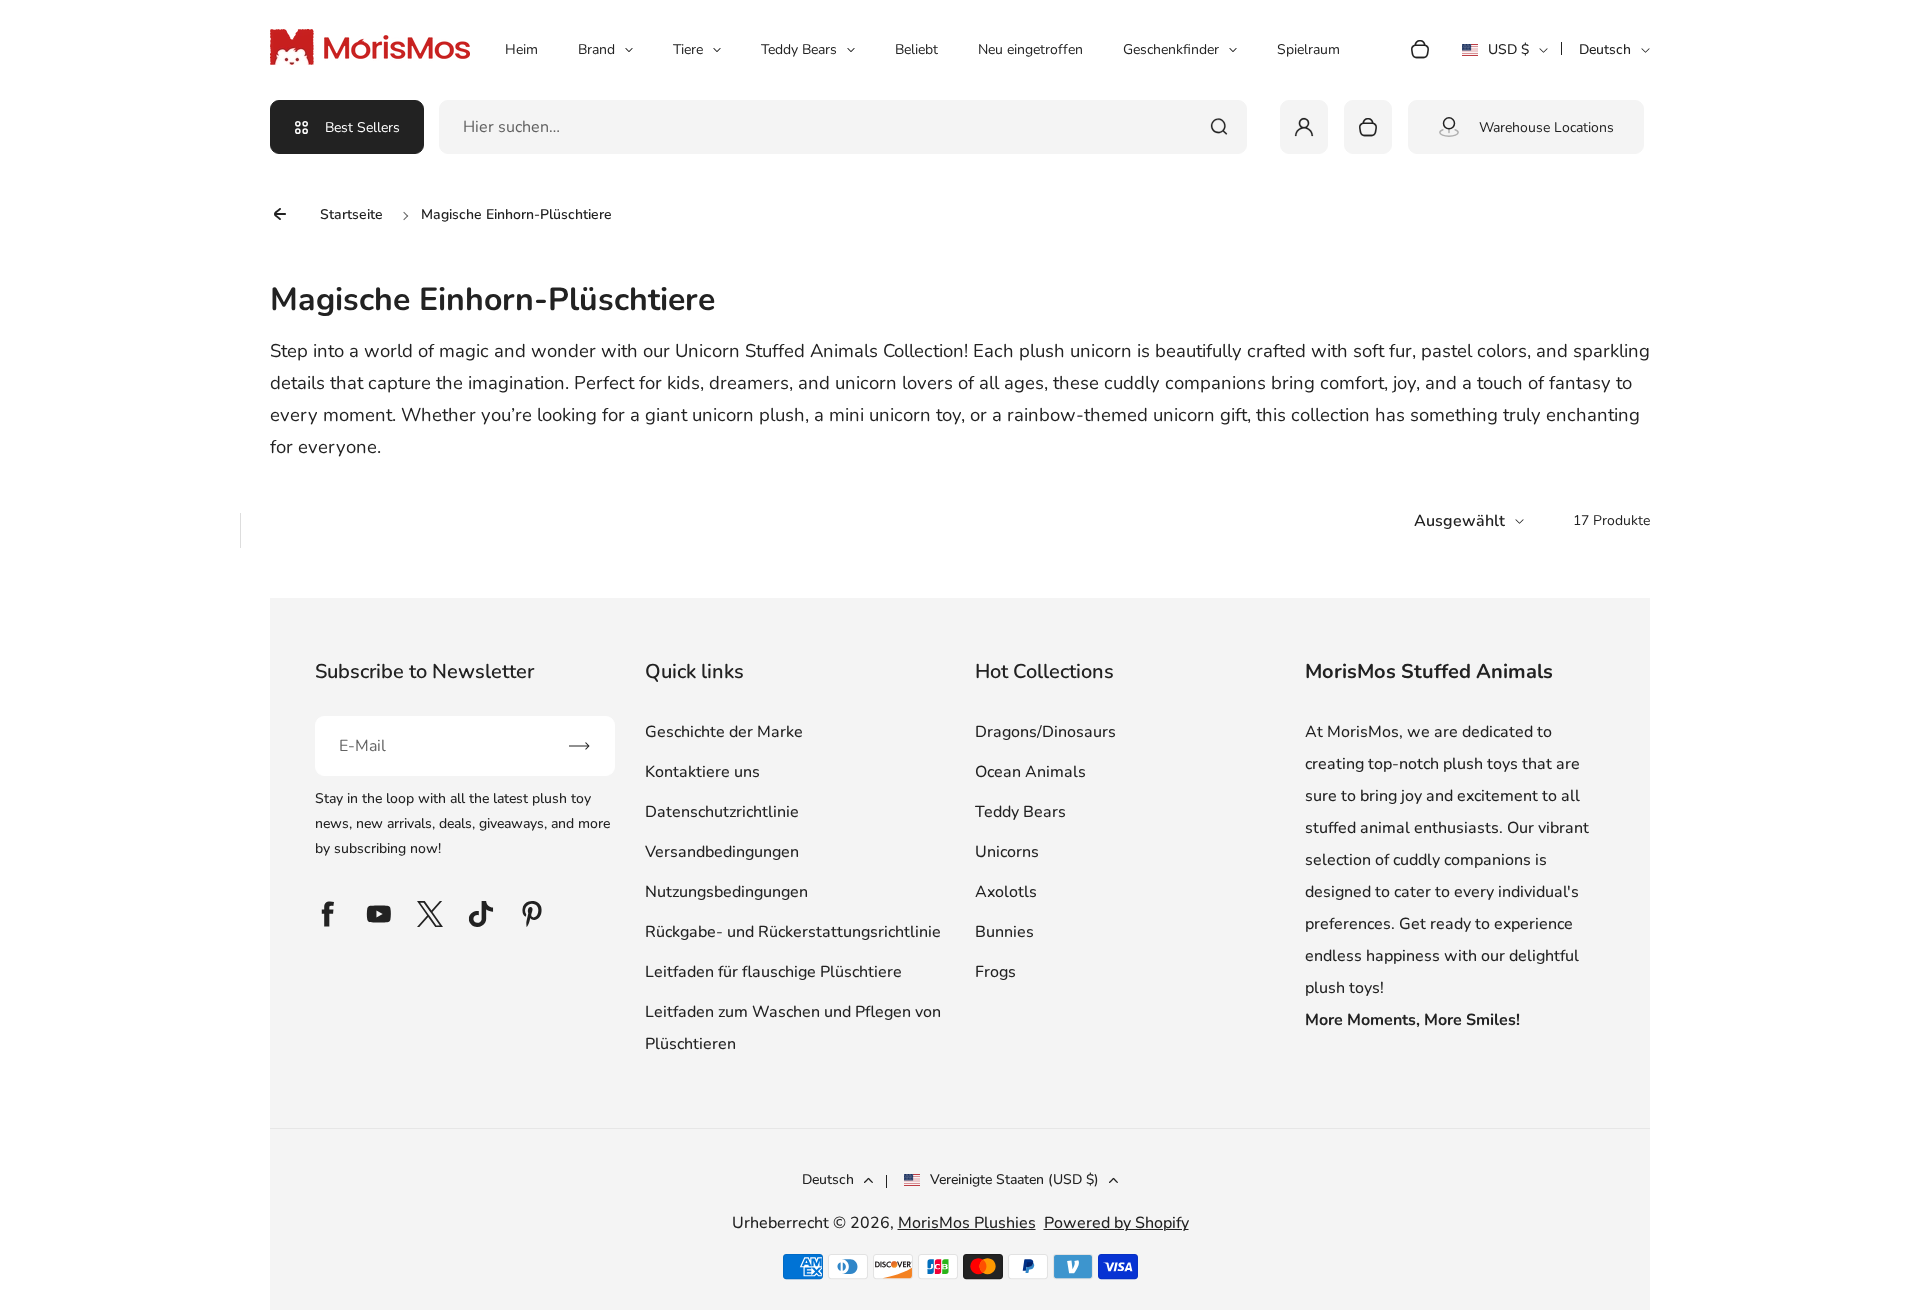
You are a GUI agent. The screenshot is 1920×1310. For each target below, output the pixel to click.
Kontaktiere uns (702, 772)
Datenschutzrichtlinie (722, 812)
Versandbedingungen (722, 852)
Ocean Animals (1030, 772)
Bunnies (1004, 932)
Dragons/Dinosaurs (1045, 732)
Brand (596, 49)
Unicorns (1007, 852)
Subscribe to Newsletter (424, 671)
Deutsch (1605, 49)
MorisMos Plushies (967, 1223)
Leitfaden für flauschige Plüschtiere (773, 972)
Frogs (995, 972)
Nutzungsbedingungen (726, 892)
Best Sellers (362, 127)
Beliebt (916, 49)
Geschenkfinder (1171, 49)
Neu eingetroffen (1030, 49)
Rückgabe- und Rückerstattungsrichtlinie (793, 932)
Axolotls (1006, 892)
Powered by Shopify (1116, 1223)
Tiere (688, 49)
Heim (521, 49)
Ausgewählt (1459, 521)
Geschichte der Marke (724, 732)
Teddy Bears (799, 49)
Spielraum (1308, 49)
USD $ (1505, 56)
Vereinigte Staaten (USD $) (1014, 1179)
